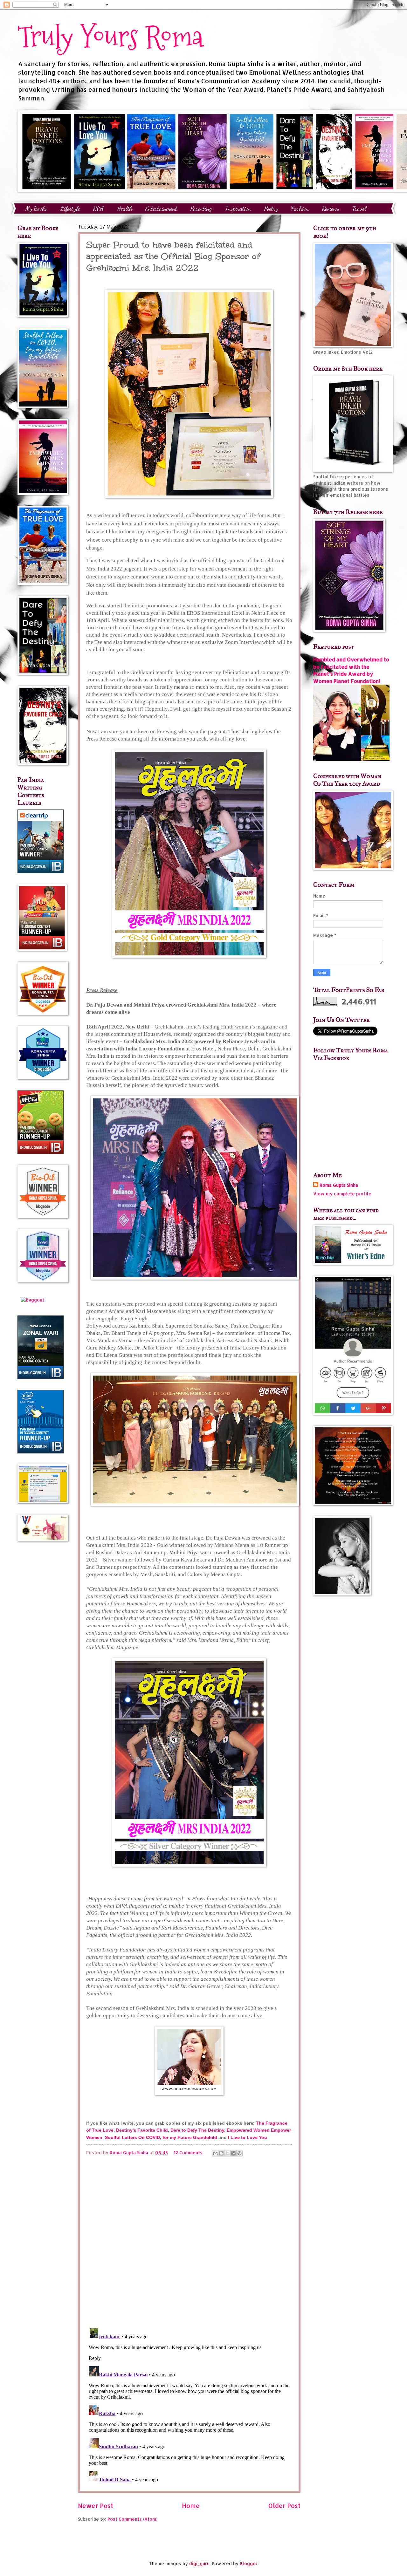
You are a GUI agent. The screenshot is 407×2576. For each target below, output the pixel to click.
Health (125, 208)
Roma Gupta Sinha (339, 1185)
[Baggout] (32, 1300)
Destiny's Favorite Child (142, 2130)
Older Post (284, 2506)
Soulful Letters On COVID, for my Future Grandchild (161, 2137)
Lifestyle (70, 208)
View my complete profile (342, 1194)
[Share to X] (227, 2153)
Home (191, 2506)
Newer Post (96, 2506)
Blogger (249, 2563)
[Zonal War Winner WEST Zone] (41, 1377)
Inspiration (238, 208)
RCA (98, 208)
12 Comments (188, 2152)
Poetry (271, 208)
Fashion (300, 208)
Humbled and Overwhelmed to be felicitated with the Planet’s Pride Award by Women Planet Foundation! (351, 670)
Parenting (201, 208)
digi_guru (199, 2563)
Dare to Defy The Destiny (197, 2130)
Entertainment (161, 208)
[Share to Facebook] (233, 2153)
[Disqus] (189, 2241)
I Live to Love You (248, 2137)
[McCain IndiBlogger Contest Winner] (41, 1152)
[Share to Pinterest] (239, 2153)
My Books (36, 208)
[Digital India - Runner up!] (41, 1452)
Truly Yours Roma (110, 36)
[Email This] (215, 2153)
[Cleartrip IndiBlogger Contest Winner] (41, 871)
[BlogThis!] (221, 2153)
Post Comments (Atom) (132, 2519)
